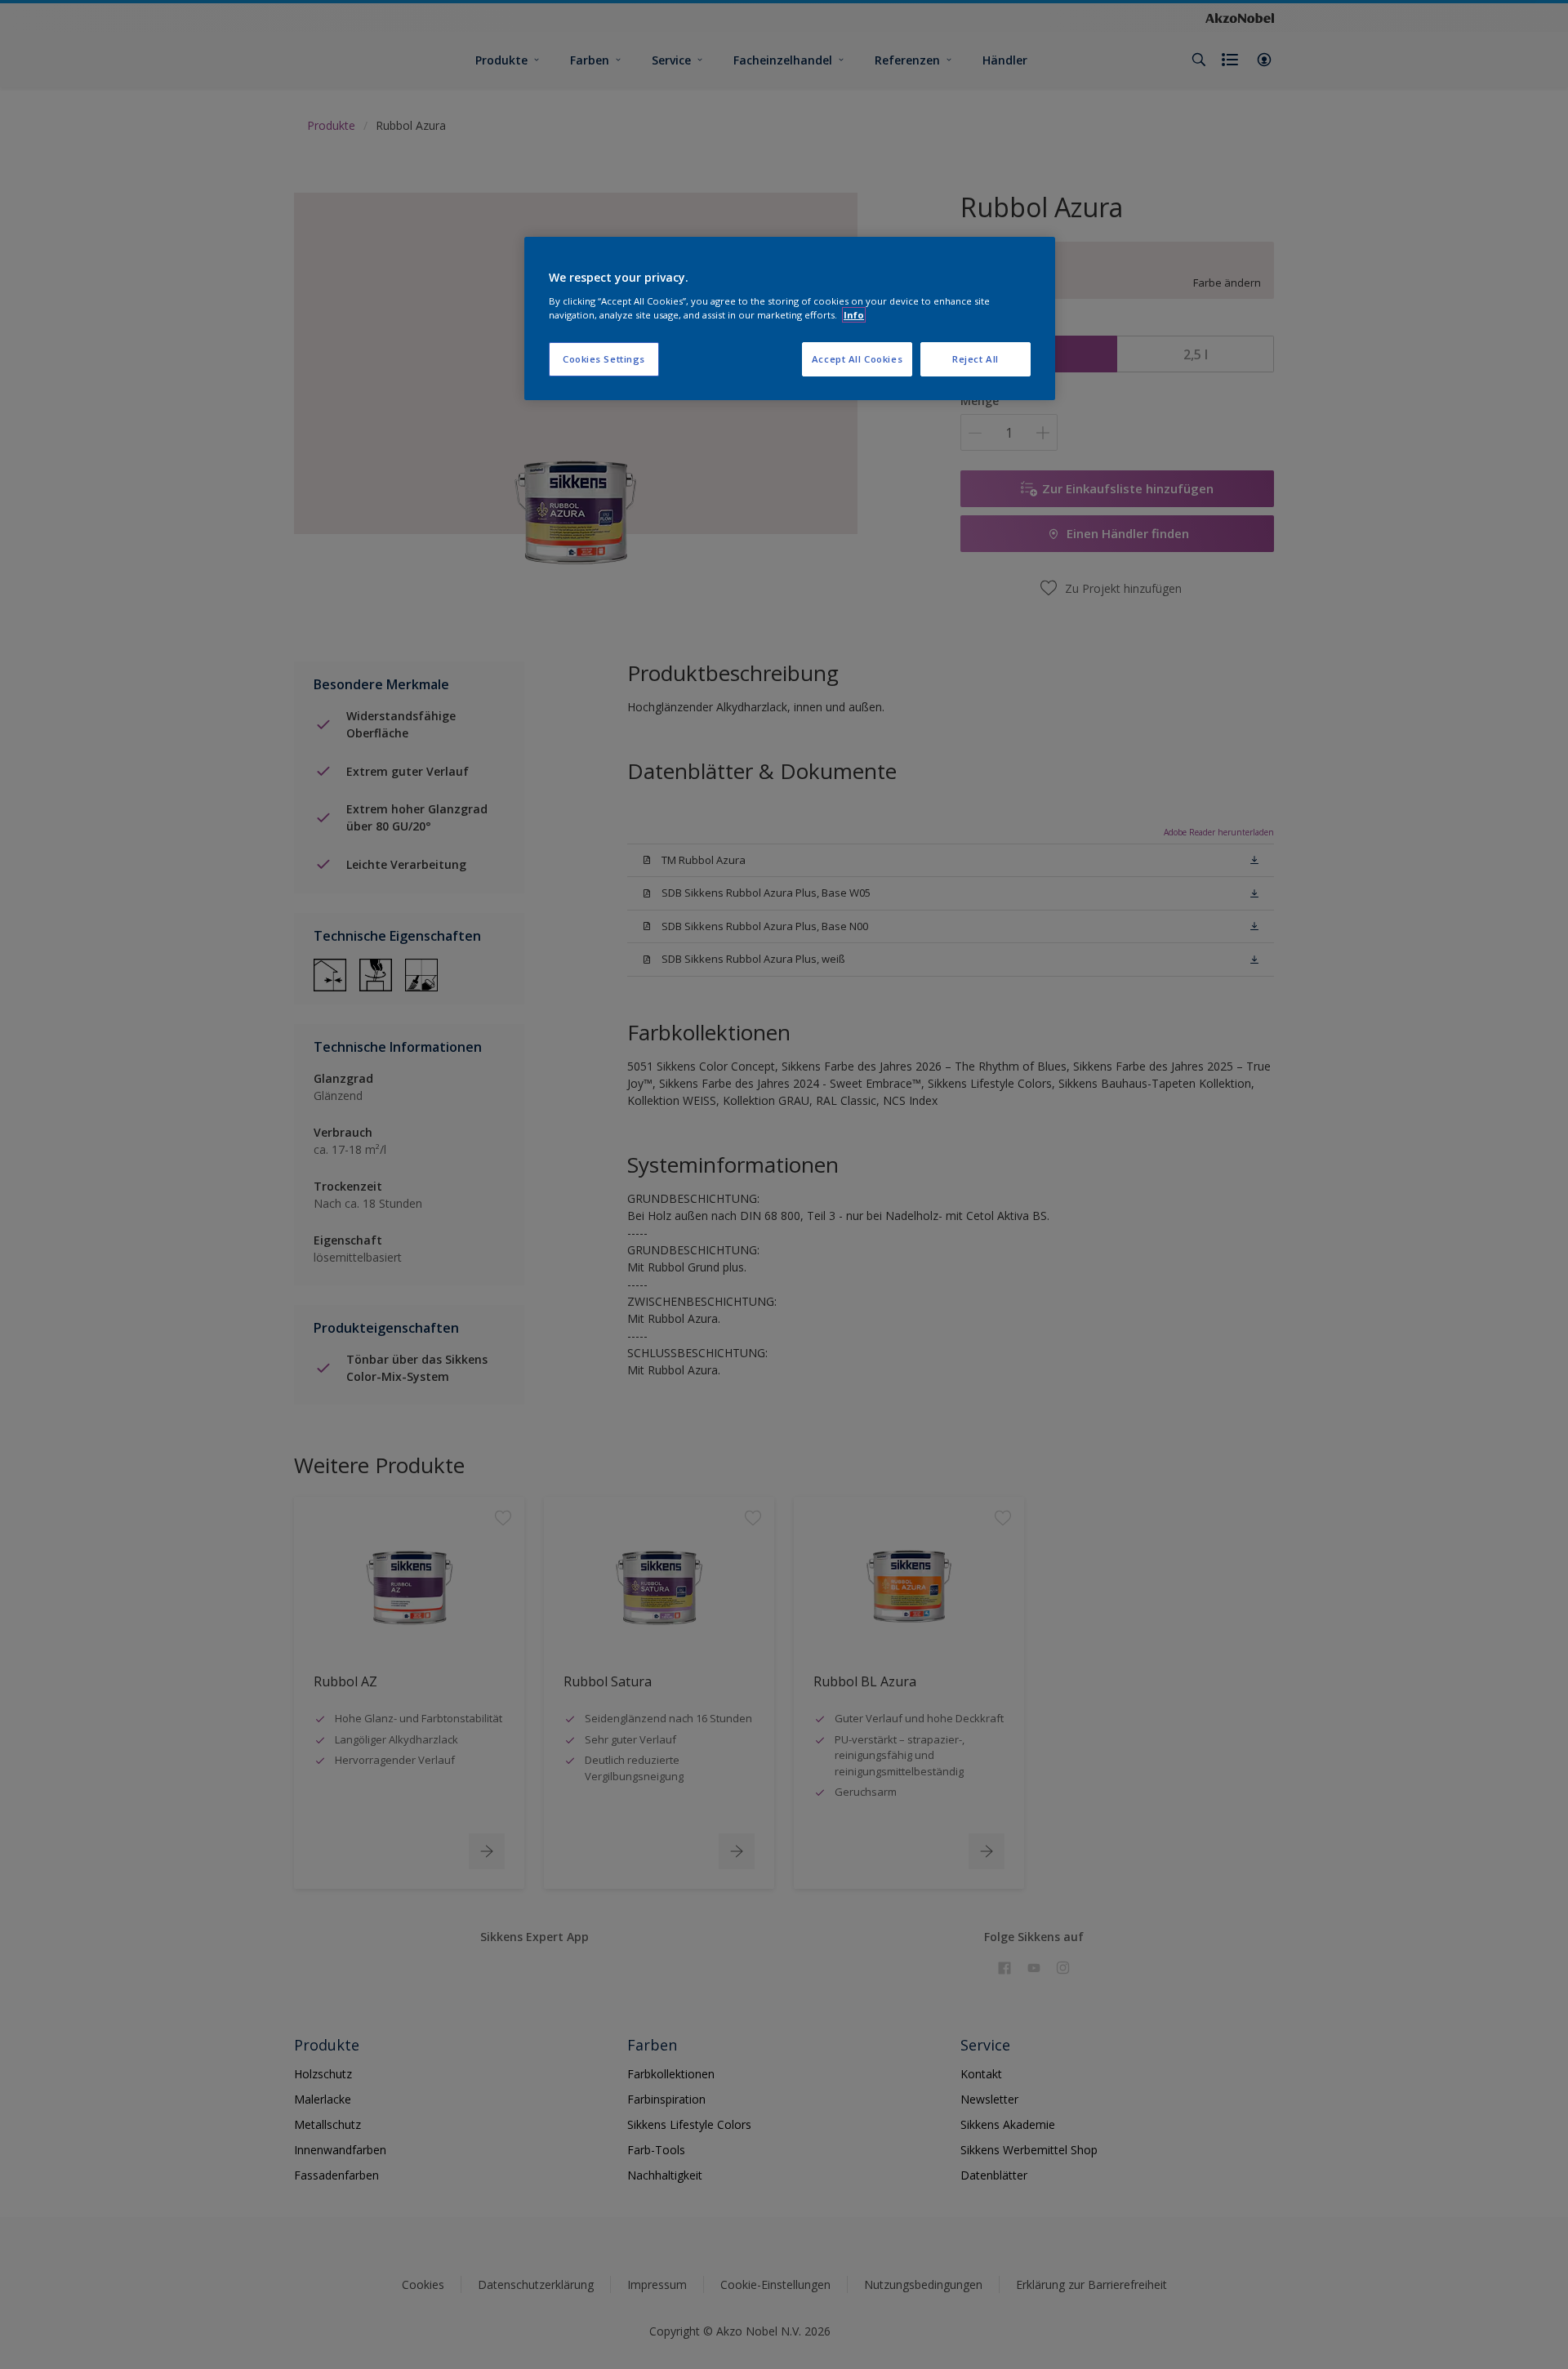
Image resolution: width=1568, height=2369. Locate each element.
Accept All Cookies (857, 359)
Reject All (976, 359)
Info (854, 315)
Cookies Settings (604, 359)
